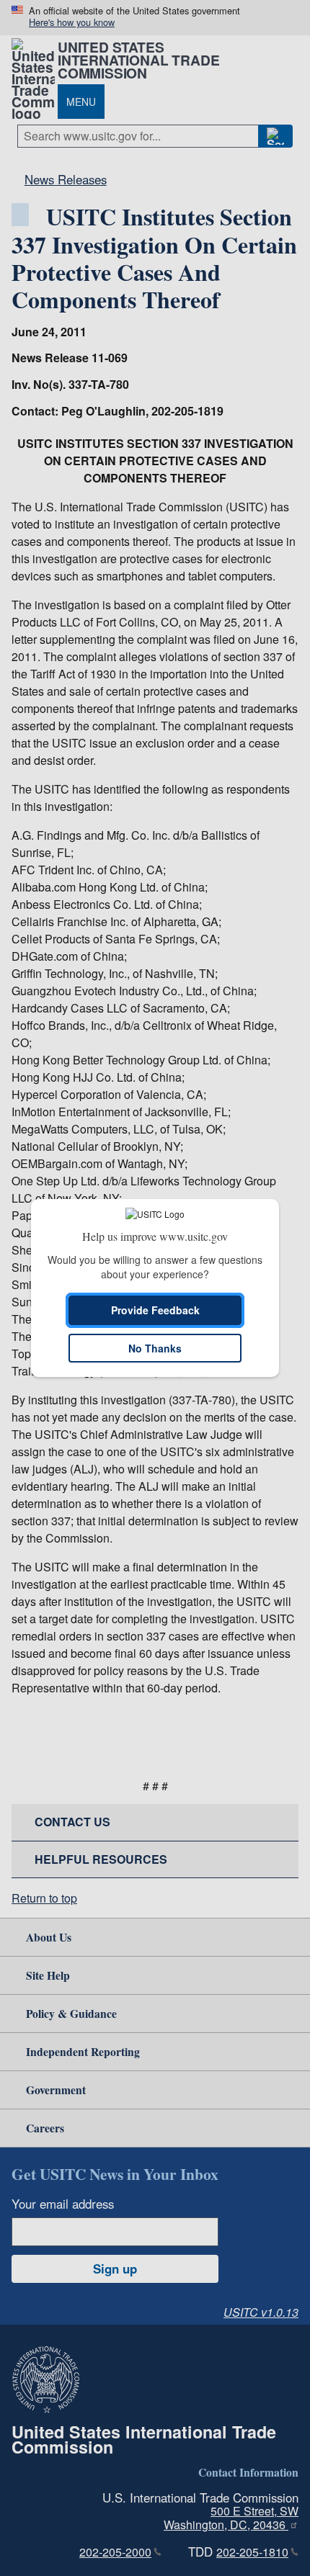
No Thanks (155, 1348)
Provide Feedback (155, 1310)
